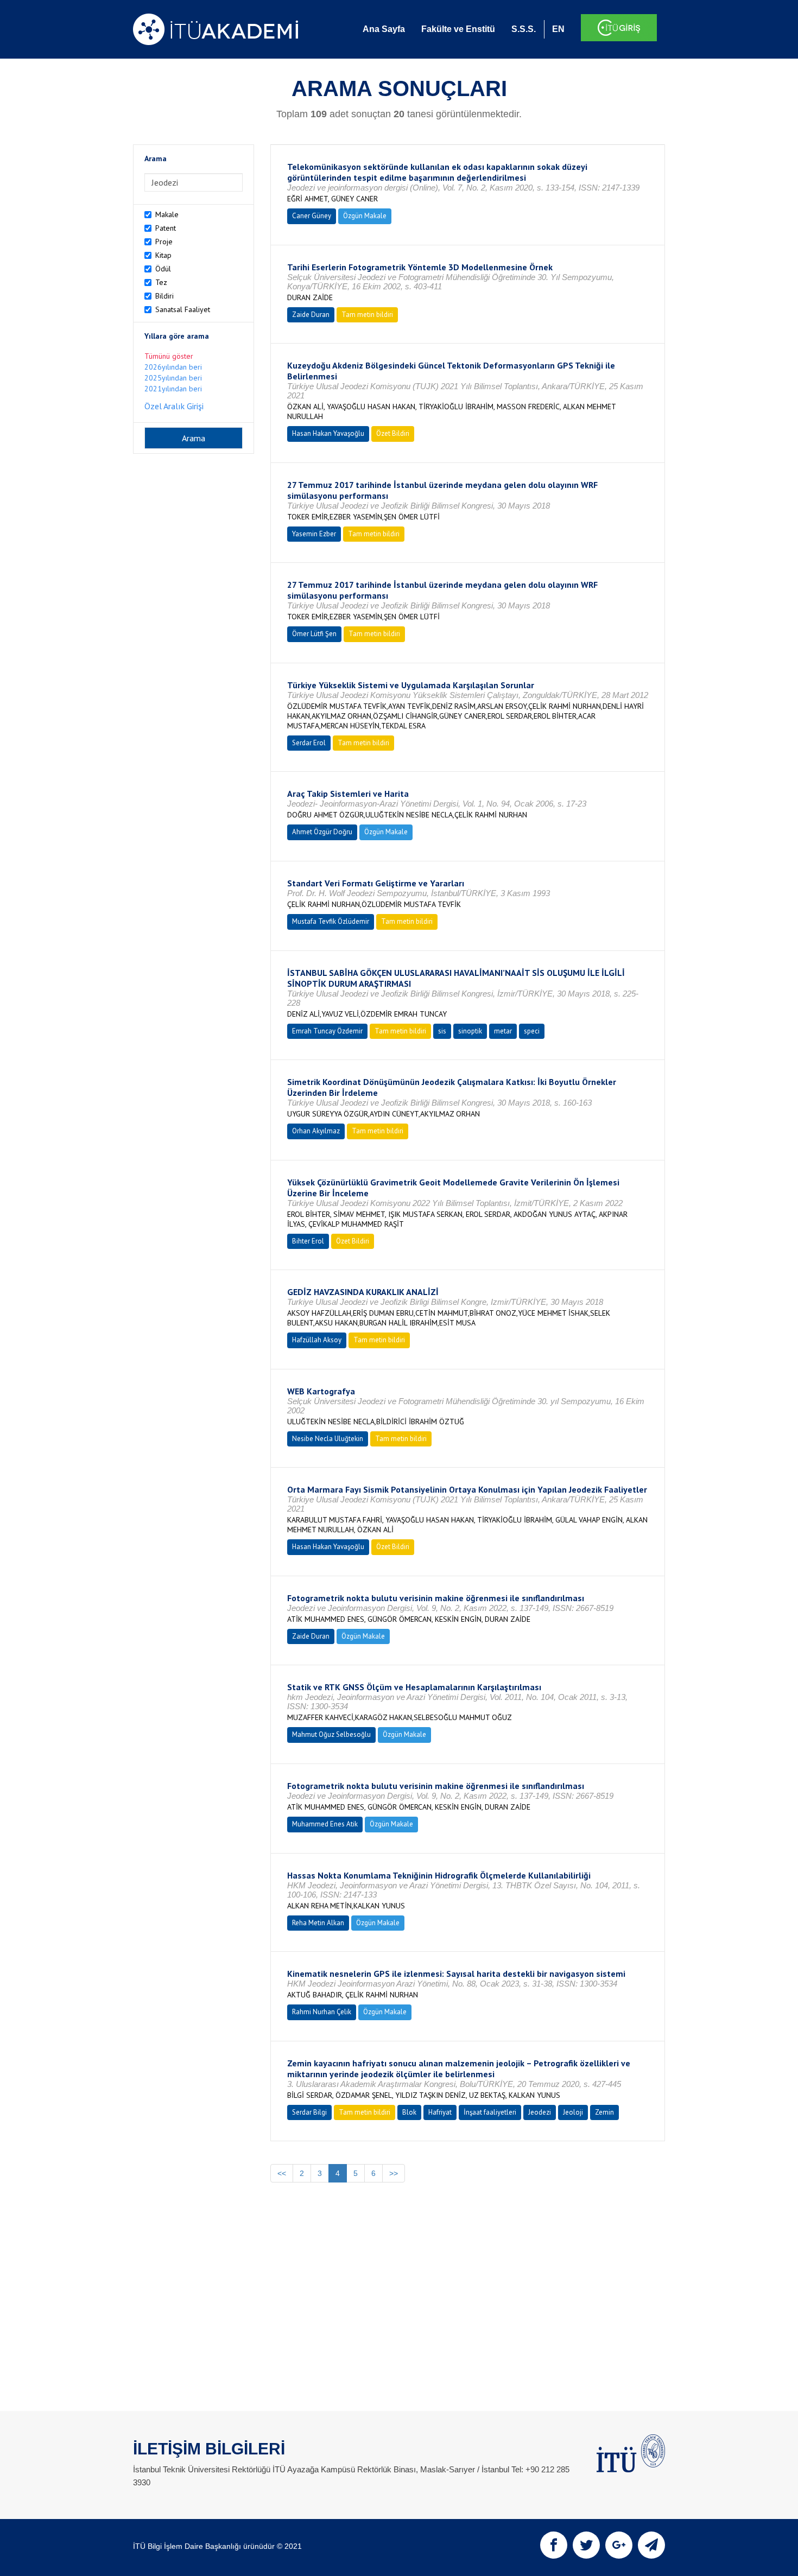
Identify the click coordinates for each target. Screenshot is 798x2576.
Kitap (163, 255)
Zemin (604, 2112)
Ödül (163, 269)
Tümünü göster (169, 356)
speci (532, 1031)
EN (558, 29)
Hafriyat (440, 2112)
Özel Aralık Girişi (174, 406)
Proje (164, 242)
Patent (166, 228)
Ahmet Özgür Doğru (322, 832)
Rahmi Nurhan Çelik (322, 2012)
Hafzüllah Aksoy (317, 1340)
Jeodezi (540, 2112)
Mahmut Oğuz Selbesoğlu (331, 1734)
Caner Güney (312, 216)
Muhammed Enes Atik (325, 1824)
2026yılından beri (173, 367)
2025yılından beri (173, 378)
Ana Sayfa (384, 29)
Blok (409, 2112)
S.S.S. (524, 29)
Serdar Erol (309, 743)
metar (503, 1031)
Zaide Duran (311, 315)
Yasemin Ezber (314, 534)
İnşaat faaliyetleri (490, 2112)
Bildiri (164, 296)
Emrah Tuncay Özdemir (327, 1031)
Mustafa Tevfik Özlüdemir (331, 921)
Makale (167, 214)
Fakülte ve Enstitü (458, 29)
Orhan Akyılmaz (316, 1131)
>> (394, 2173)
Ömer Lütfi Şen (314, 634)
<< (282, 2173)
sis (442, 1031)
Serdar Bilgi (309, 2112)
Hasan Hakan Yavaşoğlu (328, 433)
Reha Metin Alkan (318, 1923)
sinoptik (470, 1031)
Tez (161, 282)
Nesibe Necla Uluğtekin (328, 1439)
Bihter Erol (308, 1241)
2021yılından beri (173, 389)
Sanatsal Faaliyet (183, 309)
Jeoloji (573, 2112)
